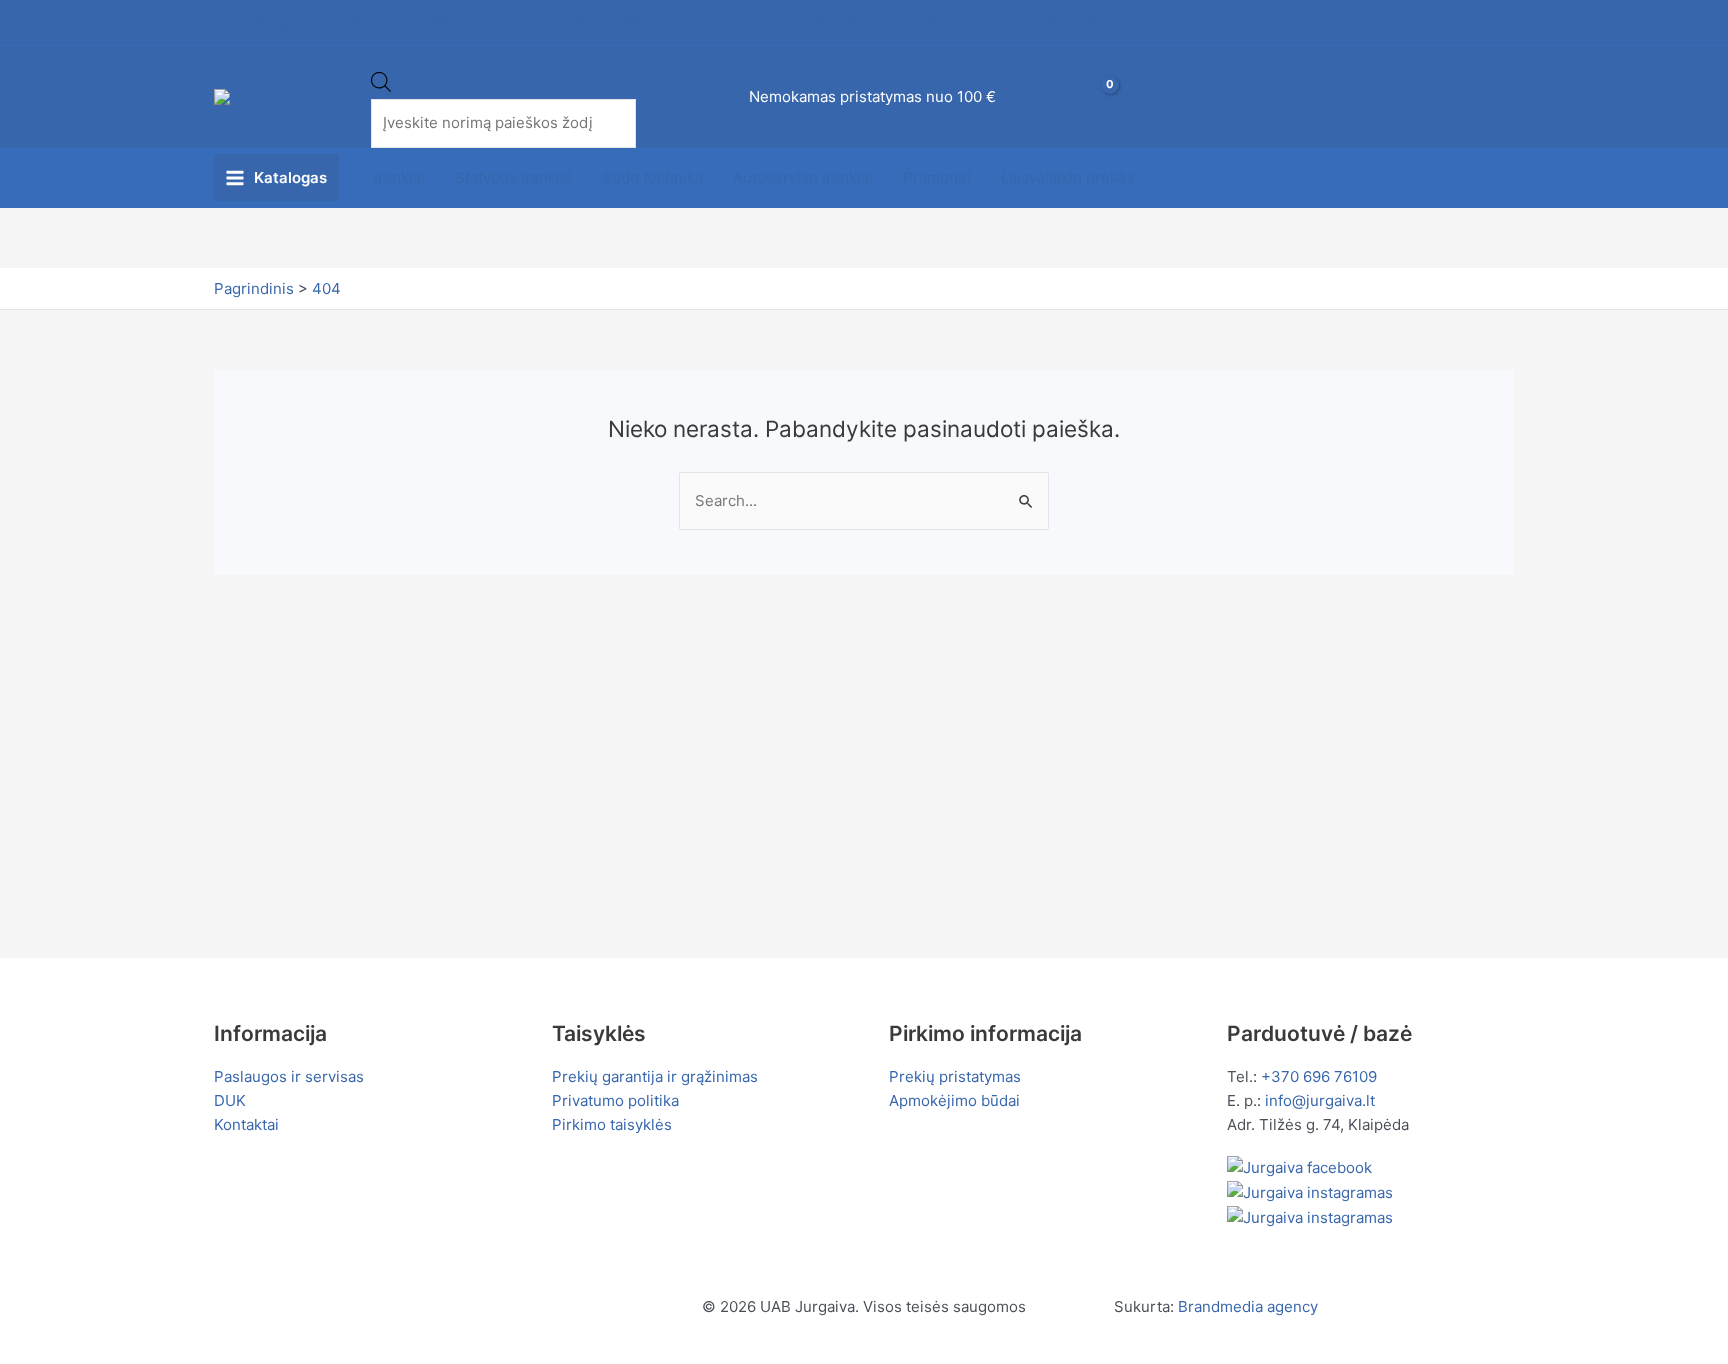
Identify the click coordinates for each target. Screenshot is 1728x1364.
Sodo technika (652, 177)
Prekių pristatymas (955, 1076)
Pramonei (937, 177)
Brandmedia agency (1248, 1306)
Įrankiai (399, 177)
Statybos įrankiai (513, 177)
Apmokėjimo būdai (954, 1100)
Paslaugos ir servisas (289, 1076)
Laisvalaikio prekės (1068, 177)
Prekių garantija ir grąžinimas (655, 1076)
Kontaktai (246, 1124)
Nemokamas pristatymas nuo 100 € (872, 96)
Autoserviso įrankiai (803, 177)
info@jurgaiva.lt (1320, 1100)
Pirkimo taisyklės (612, 1124)
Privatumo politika (615, 1100)
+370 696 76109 (1319, 1076)
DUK (230, 1100)
